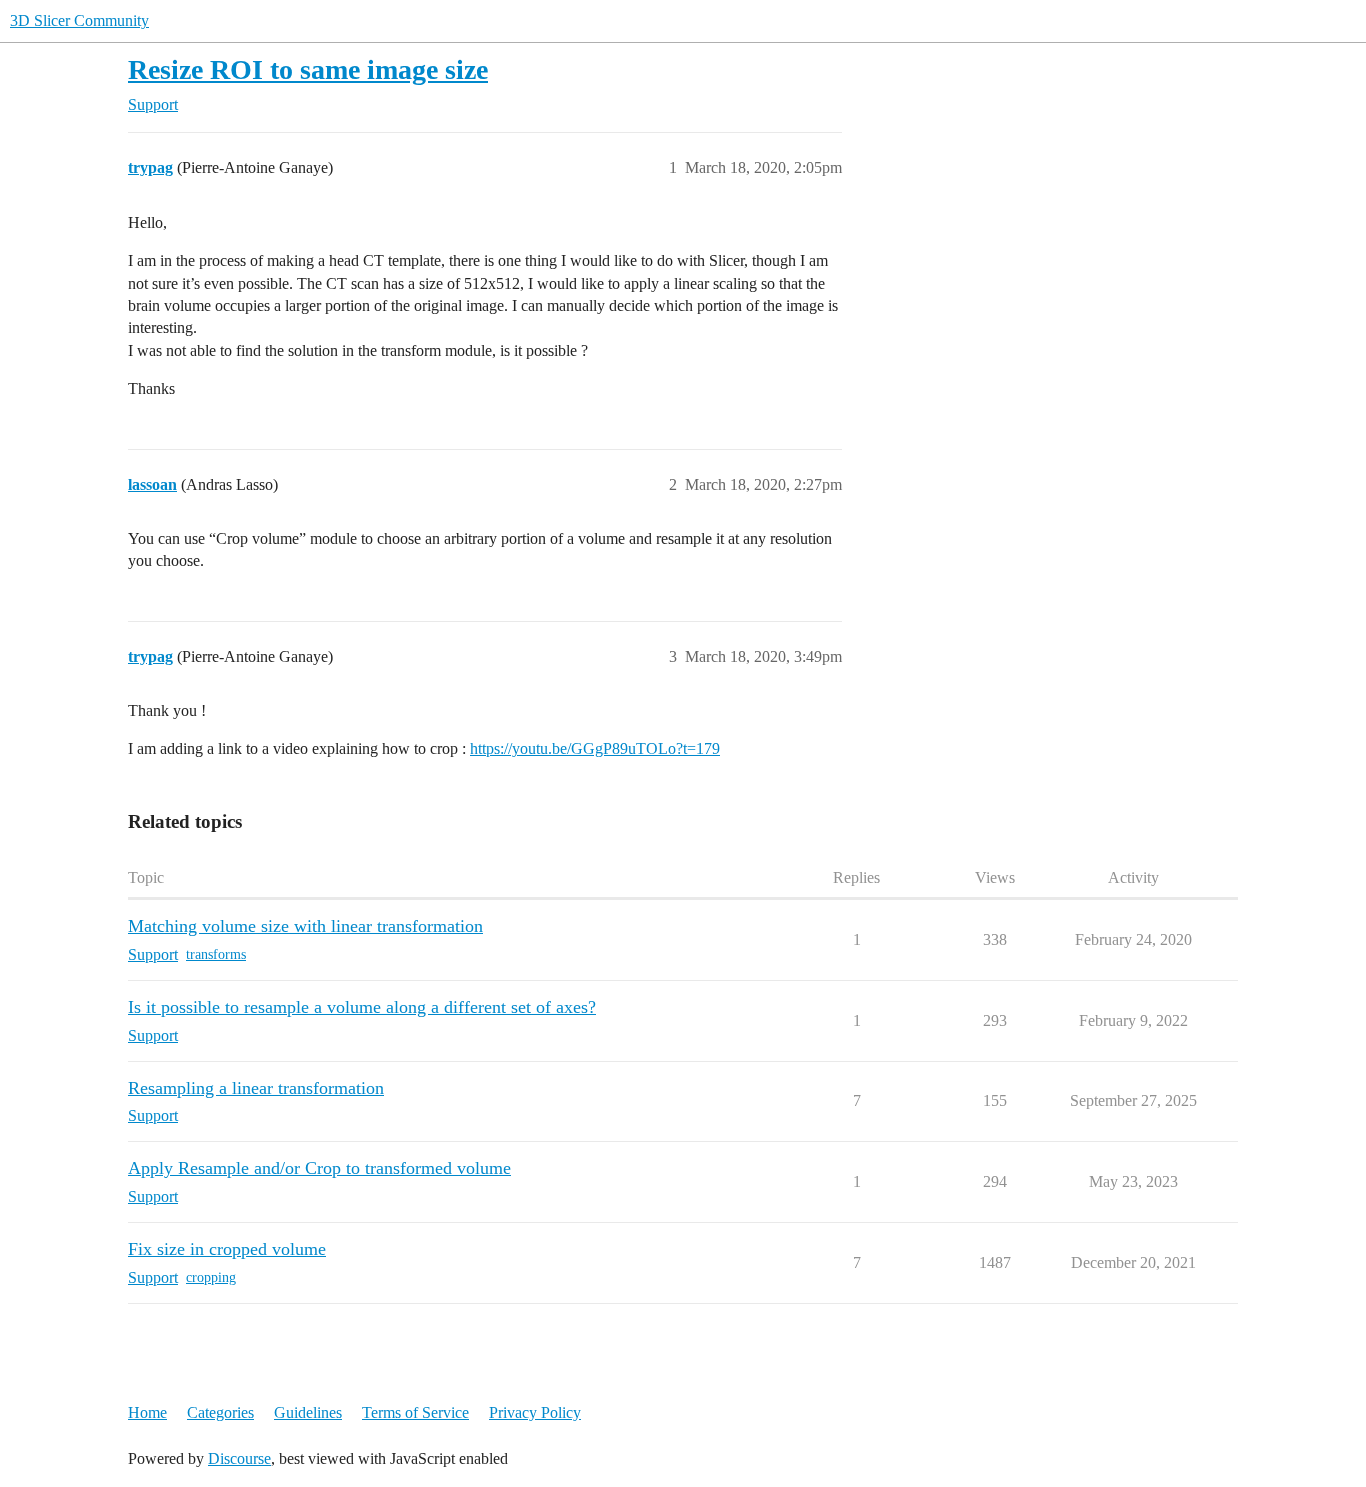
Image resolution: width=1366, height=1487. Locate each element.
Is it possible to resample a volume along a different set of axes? (362, 1007)
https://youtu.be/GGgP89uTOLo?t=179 (595, 748)
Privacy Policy (535, 1412)
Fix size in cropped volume (227, 1249)
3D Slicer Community (79, 20)
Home (147, 1412)
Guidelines (308, 1412)
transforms (216, 954)
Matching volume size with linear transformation (305, 926)
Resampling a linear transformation (256, 1088)
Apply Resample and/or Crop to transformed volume (319, 1168)
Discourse (239, 1458)
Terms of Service (415, 1412)
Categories (220, 1412)
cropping (211, 1277)
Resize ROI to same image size (308, 69)
